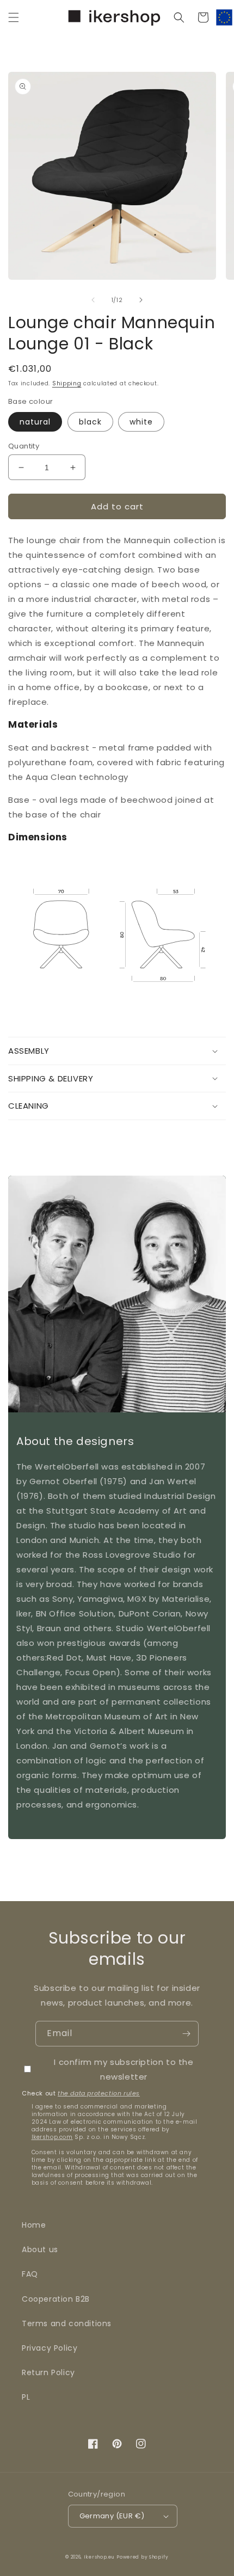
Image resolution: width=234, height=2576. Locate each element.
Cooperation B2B (56, 2299)
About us (40, 2249)
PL (26, 2397)
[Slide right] (141, 300)
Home (34, 2225)
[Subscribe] (186, 2034)
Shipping (67, 383)
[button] (14, 17)
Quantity (24, 446)
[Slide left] (93, 300)
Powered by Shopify (143, 2557)
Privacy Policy (50, 2348)
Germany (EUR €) (112, 2516)
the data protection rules (99, 2093)
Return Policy (48, 2372)
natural (35, 422)
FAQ (30, 2274)
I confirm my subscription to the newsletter (124, 2069)
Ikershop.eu (99, 2557)
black (90, 422)
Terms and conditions (67, 2323)
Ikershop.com (52, 2137)
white (141, 422)
